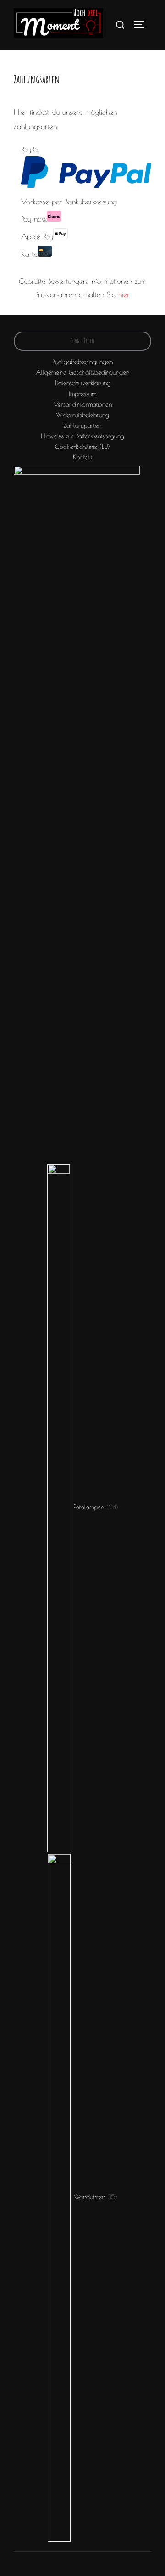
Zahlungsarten (82, 425)
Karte (29, 254)
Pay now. (34, 219)
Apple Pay (37, 236)
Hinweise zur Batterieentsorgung (82, 436)
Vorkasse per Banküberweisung (69, 202)
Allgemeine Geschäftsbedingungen (82, 372)
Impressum (82, 394)
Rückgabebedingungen (82, 362)
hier (124, 294)
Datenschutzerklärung (83, 383)
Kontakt (82, 457)
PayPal (30, 149)
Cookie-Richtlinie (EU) (82, 447)
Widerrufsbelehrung (82, 415)
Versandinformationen (83, 404)
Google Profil (82, 341)
